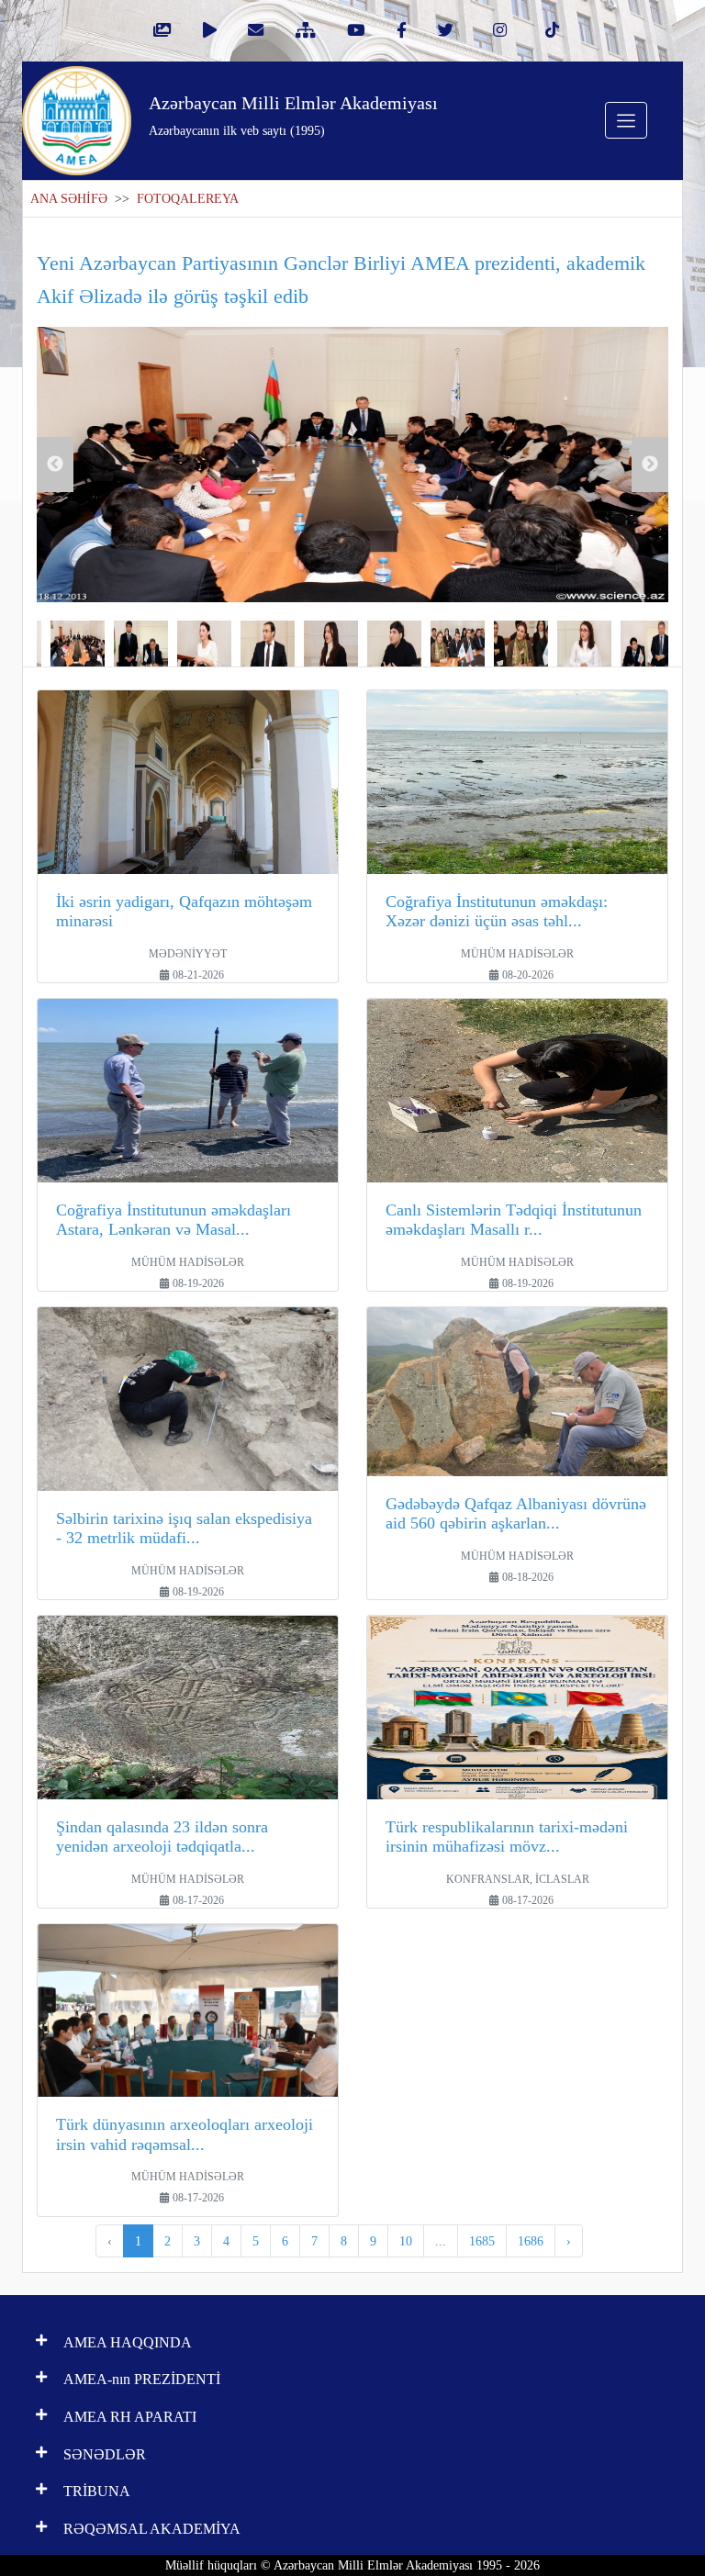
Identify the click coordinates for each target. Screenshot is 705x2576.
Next (650, 465)
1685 (482, 2241)
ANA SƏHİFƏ (69, 199)
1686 (531, 2241)
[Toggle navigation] (626, 120)
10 (406, 2241)
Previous (55, 465)
